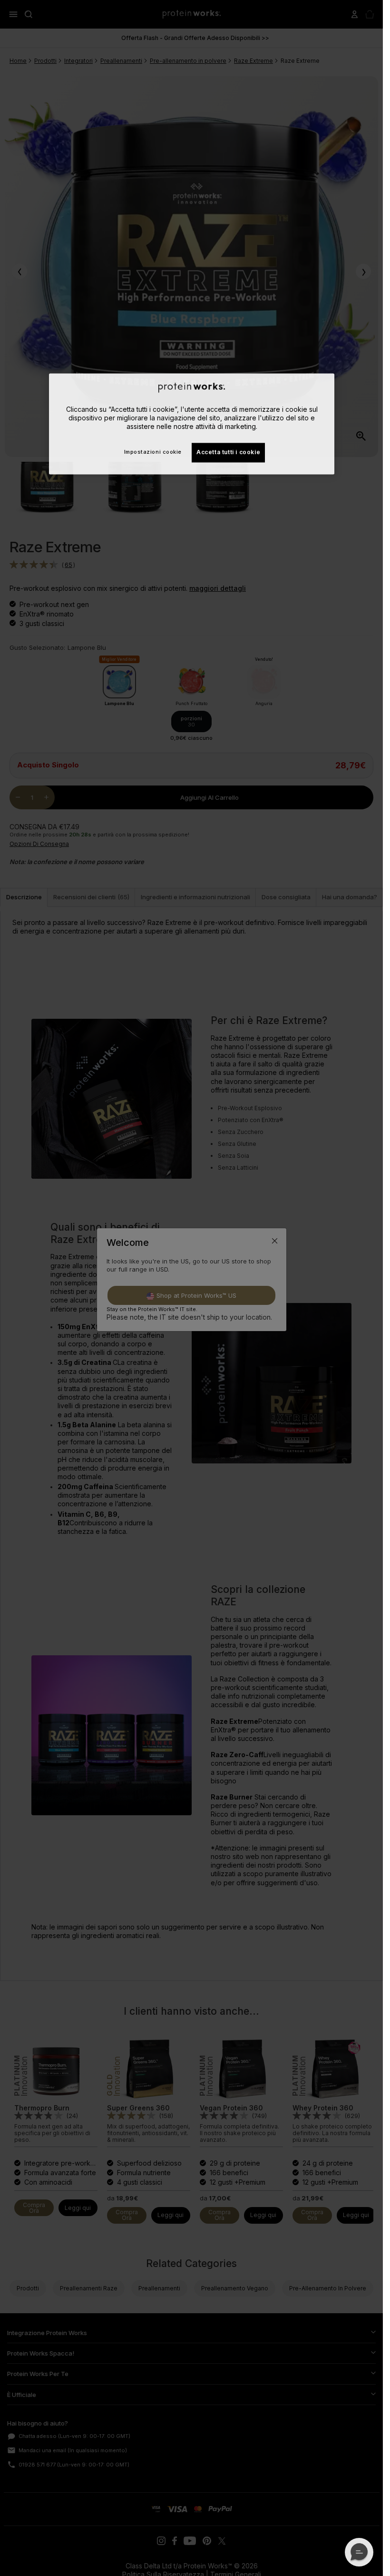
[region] (192, 424)
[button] (359, 2552)
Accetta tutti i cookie (228, 453)
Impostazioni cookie (152, 452)
